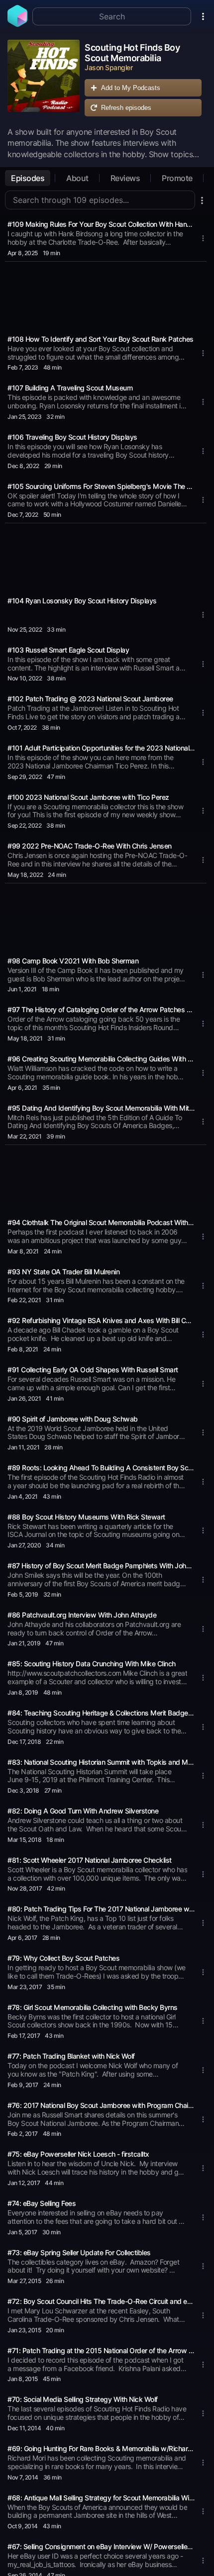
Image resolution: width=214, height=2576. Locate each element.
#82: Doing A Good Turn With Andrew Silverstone (83, 1811)
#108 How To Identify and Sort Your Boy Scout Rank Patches (101, 339)
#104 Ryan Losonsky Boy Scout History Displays (82, 601)
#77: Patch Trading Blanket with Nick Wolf (71, 2056)
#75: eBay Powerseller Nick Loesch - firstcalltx (78, 2154)
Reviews (125, 178)
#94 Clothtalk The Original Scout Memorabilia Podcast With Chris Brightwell (101, 1222)
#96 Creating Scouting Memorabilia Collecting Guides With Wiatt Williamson (101, 1059)
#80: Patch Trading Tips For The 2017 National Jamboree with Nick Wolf (101, 1909)
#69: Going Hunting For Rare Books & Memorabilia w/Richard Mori (101, 2448)
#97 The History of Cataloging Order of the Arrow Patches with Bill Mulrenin (101, 1009)
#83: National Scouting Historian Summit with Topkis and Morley (101, 1762)
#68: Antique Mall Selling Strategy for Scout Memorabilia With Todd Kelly (101, 2498)
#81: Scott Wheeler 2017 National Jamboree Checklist (90, 1860)
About (77, 178)
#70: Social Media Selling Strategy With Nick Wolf (83, 2399)
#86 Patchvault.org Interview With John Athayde (82, 1615)
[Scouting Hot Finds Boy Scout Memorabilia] (44, 81)
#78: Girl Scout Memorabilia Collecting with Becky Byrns (93, 2007)
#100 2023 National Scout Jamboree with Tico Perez (88, 797)
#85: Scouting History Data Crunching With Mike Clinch (92, 1664)
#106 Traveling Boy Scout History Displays (72, 437)
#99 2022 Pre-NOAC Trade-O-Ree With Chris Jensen (90, 846)
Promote (177, 178)
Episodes (28, 178)
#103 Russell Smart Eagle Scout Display (68, 650)
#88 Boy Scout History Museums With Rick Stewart (86, 1517)
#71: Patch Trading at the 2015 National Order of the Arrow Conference (101, 2350)
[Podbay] (17, 24)
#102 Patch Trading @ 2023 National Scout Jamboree (90, 699)
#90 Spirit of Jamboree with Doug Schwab (73, 1419)
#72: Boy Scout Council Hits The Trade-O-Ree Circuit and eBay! (101, 2301)
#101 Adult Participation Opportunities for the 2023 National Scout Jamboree (101, 748)
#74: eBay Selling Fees (42, 2203)
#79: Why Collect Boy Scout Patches (63, 1958)
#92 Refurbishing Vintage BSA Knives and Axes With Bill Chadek (101, 1320)
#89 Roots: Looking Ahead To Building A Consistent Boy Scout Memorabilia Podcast (101, 1468)
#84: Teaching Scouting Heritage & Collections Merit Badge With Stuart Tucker (101, 1713)
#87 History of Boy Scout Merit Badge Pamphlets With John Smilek (101, 1566)
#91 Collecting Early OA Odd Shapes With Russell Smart (93, 1370)
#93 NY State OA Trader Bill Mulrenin (63, 1272)
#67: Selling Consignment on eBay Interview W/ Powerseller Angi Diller (101, 2546)
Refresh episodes (126, 108)
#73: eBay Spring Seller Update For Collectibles (79, 2252)
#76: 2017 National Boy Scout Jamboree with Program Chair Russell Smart (101, 2105)
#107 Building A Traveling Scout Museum (70, 388)
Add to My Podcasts (131, 88)
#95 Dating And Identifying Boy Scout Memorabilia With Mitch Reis (101, 1108)
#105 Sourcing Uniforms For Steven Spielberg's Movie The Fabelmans (101, 486)
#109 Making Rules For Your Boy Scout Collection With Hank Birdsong (101, 224)
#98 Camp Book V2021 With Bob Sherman (73, 961)
